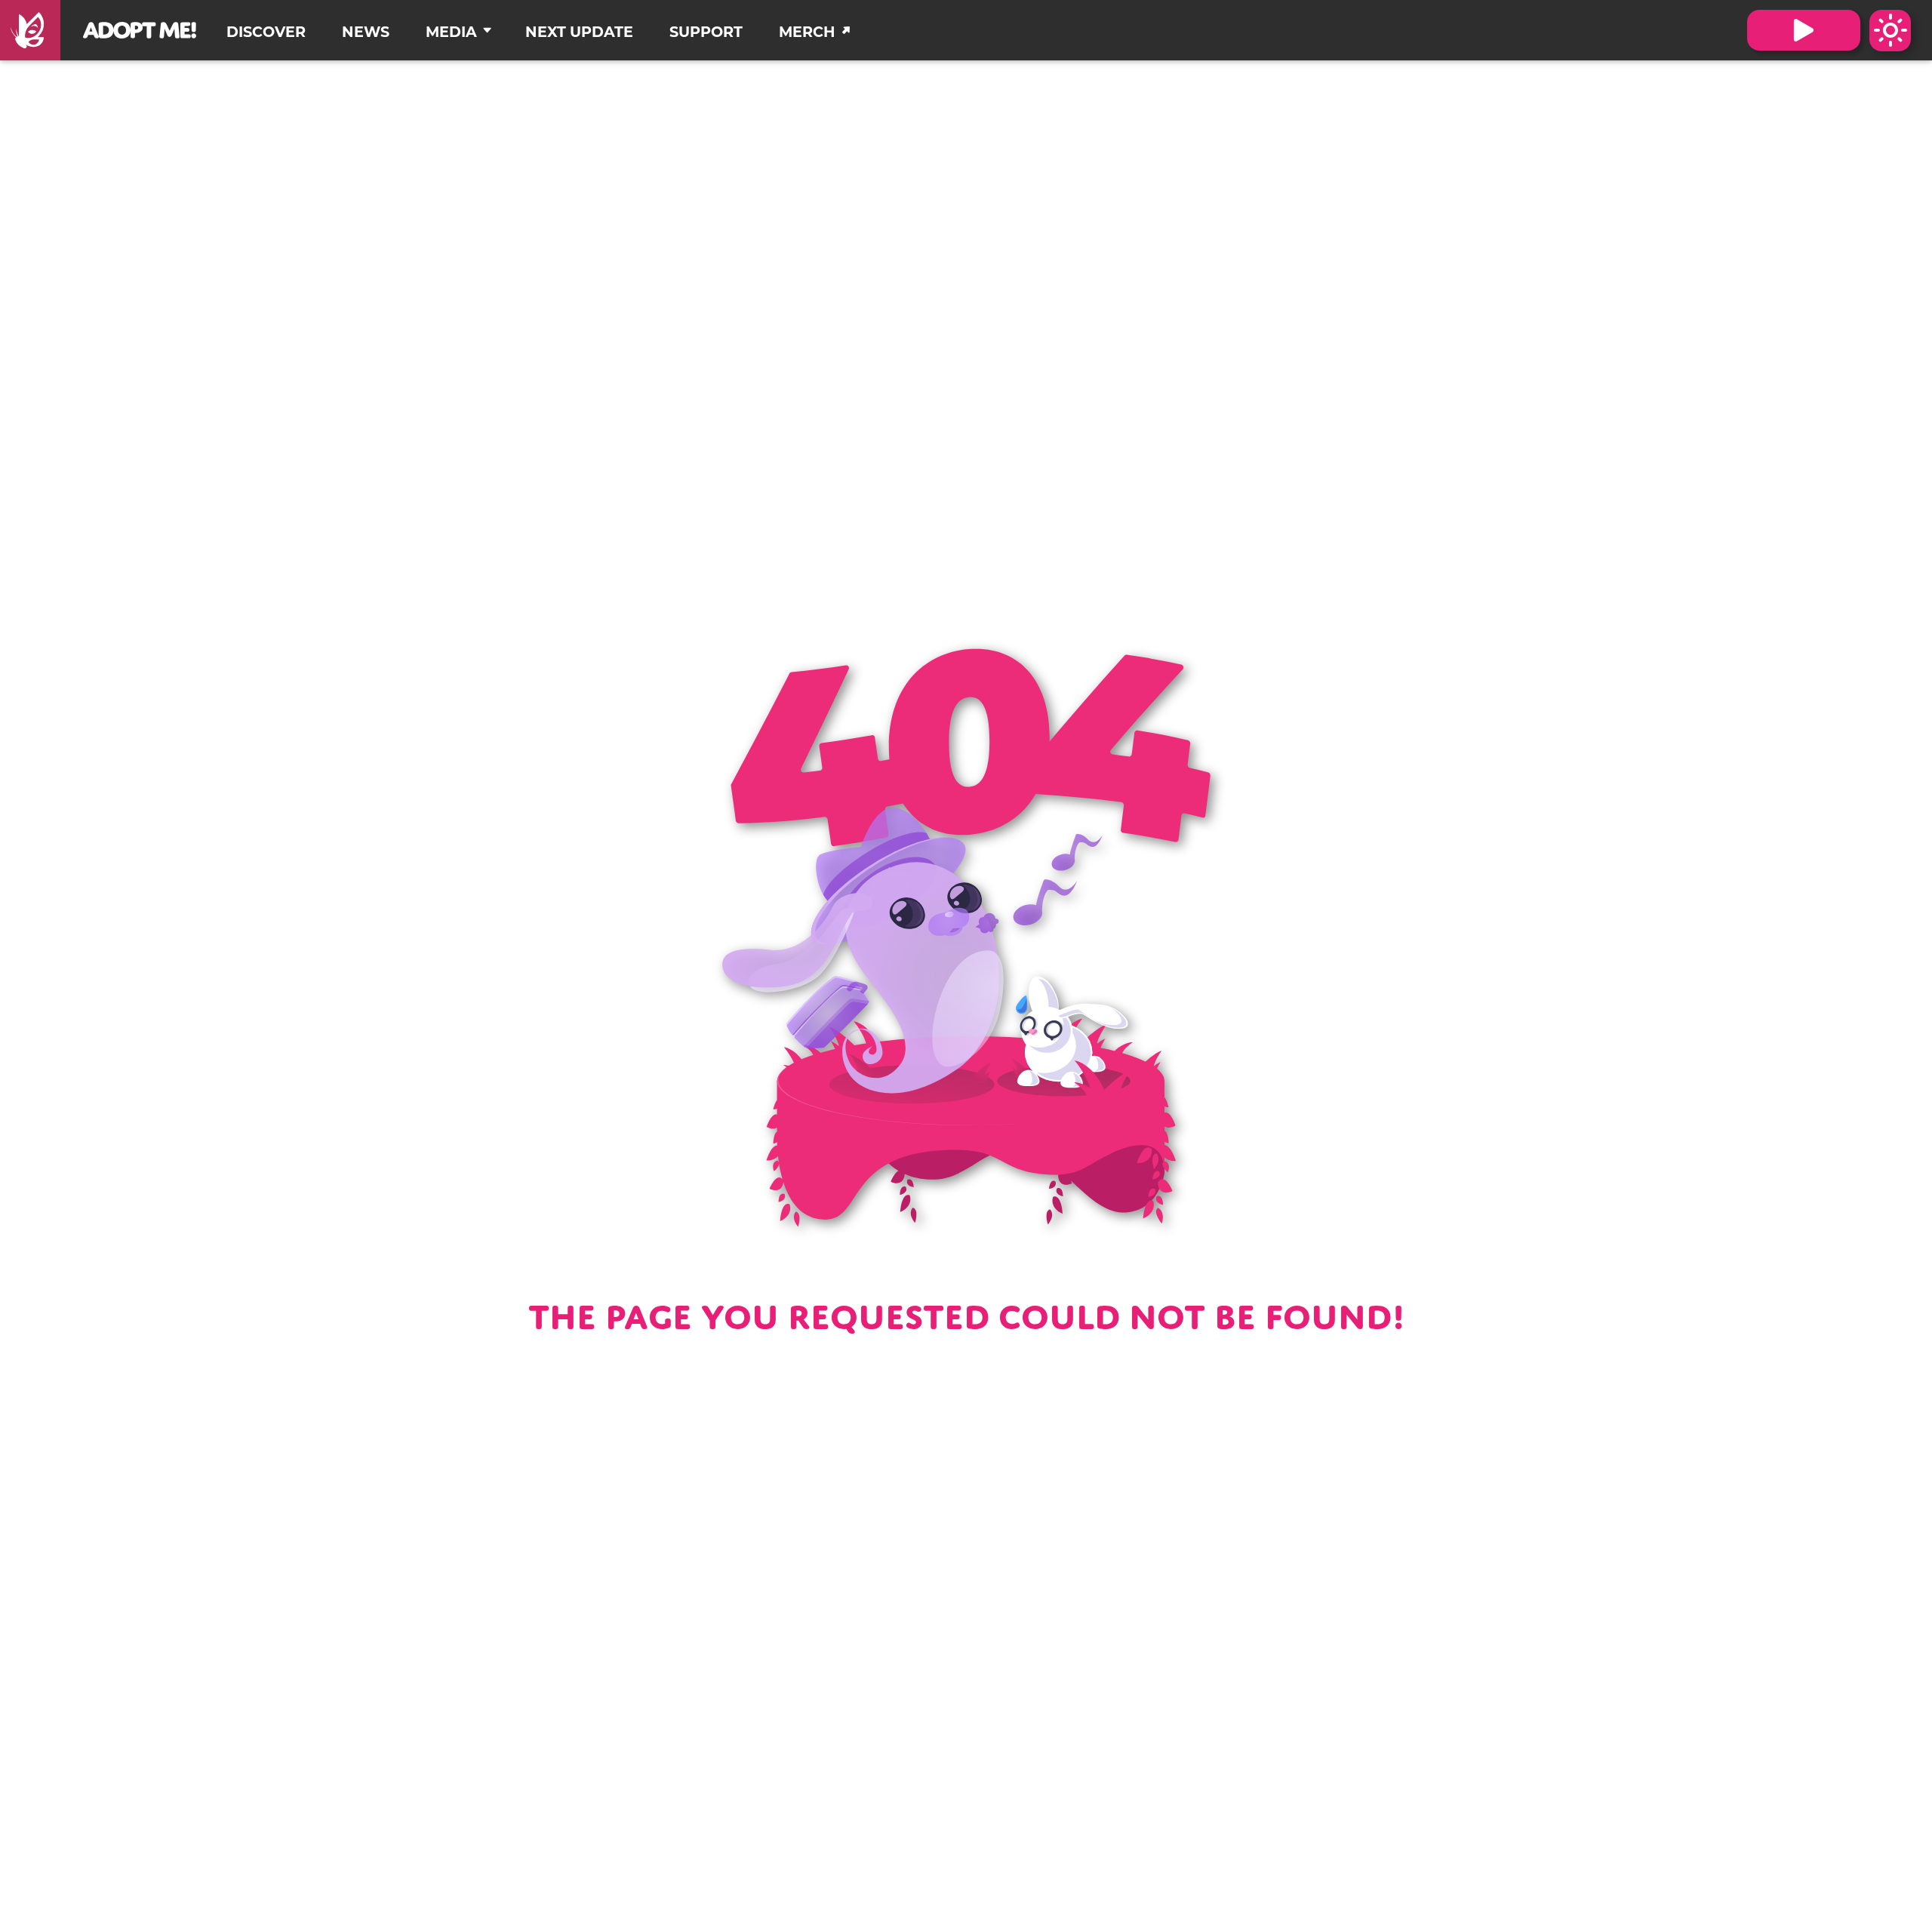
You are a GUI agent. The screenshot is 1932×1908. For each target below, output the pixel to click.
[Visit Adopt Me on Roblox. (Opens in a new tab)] (1804, 30)
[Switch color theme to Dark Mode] (1890, 31)
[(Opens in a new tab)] (30, 30)
